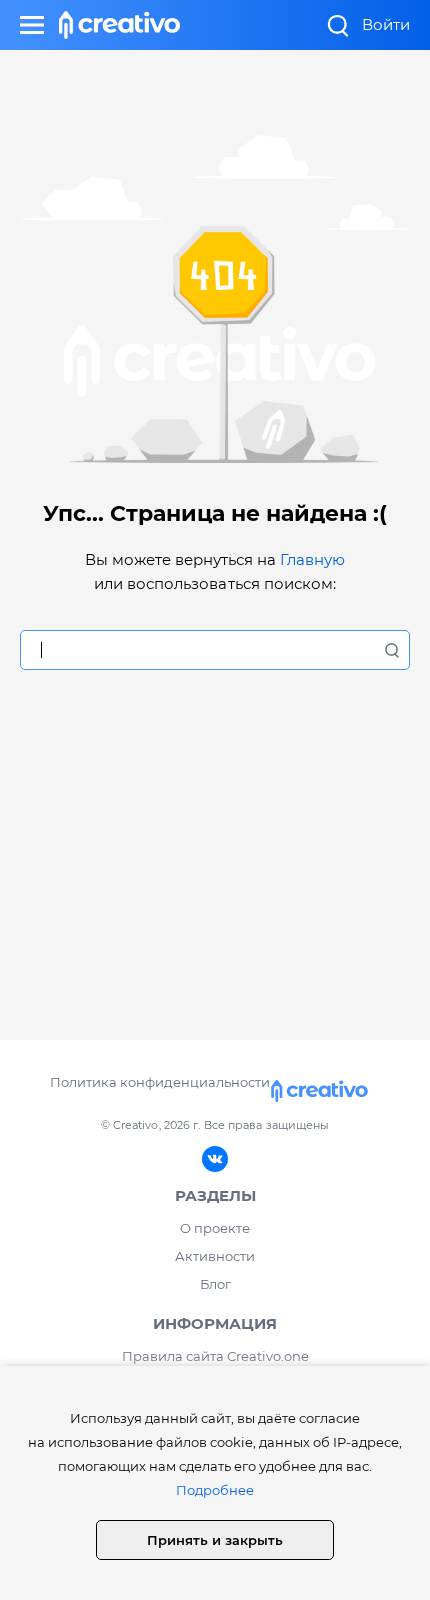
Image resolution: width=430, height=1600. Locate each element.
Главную (312, 559)
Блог (215, 1284)
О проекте (215, 1228)
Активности (215, 1256)
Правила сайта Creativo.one (215, 1356)
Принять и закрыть (215, 1540)
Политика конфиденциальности (159, 1082)
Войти (386, 24)
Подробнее (215, 1490)
